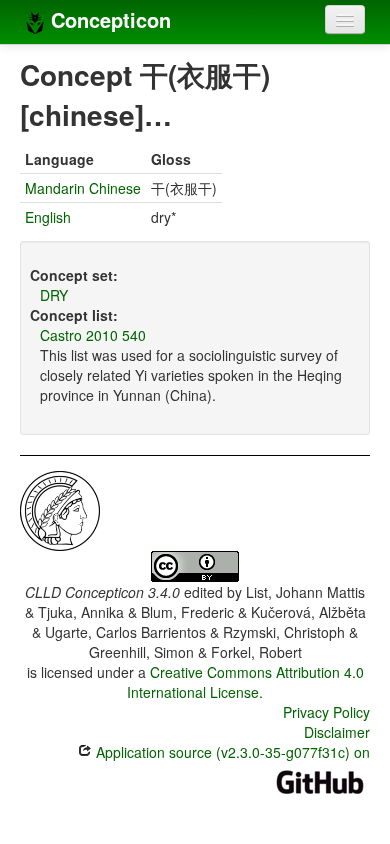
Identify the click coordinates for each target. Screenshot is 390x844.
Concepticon (108, 19)
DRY (54, 295)
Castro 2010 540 (93, 335)
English (48, 217)
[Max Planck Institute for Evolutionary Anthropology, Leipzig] (60, 509)
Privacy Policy (326, 712)
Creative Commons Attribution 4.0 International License (245, 682)
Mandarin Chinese (83, 188)
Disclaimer (337, 732)
